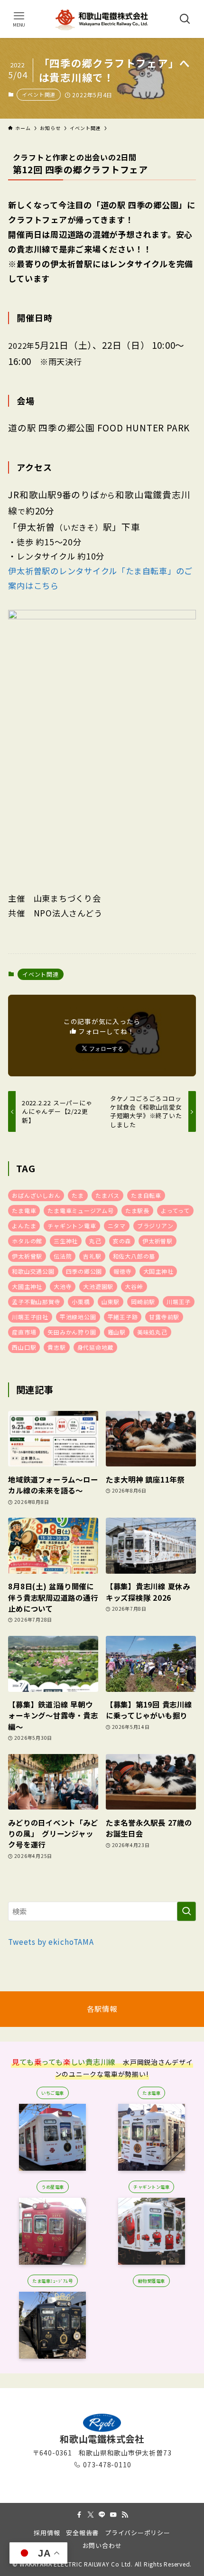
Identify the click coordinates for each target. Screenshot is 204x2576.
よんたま (24, 1226)
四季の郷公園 (84, 1271)
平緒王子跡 (123, 1317)
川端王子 (179, 1302)
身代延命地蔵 (96, 1347)
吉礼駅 (92, 1256)
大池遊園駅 (98, 1286)
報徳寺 (122, 1271)
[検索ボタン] (185, 19)
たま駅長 (137, 1210)
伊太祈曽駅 (158, 1241)
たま (78, 1195)
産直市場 (24, 1332)
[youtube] (113, 2515)
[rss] (125, 2515)
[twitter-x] (91, 2515)
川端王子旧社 (30, 1317)
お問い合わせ (102, 2545)
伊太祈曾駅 (27, 1256)
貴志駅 (56, 1347)
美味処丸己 (152, 1332)
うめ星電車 (52, 2187)
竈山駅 (117, 1332)
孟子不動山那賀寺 (36, 1302)
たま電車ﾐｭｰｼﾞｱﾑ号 (52, 2281)
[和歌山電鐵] (102, 19)
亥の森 (122, 1241)
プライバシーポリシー (138, 2533)
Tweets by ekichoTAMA (51, 1941)
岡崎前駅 (143, 1302)
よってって (175, 1210)
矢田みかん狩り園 (72, 1332)
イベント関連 (39, 94)
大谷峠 (134, 1286)
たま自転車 (146, 1195)
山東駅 (111, 1302)
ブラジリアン (155, 1226)
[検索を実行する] (186, 1911)
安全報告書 (82, 2533)
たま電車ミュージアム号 (81, 1210)
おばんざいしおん (36, 1195)
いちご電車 (52, 2093)
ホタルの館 (27, 1241)
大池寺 (63, 1286)
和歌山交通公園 (33, 1271)
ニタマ (117, 1226)
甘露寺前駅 (164, 1317)
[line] (102, 2515)
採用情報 (47, 2533)
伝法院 (63, 1256)
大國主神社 (27, 1286)
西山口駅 (24, 1347)
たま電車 (24, 1210)
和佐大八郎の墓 (134, 1256)
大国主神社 (158, 1271)
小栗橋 (81, 1302)
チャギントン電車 (72, 1226)
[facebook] (79, 2515)
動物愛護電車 (152, 2281)
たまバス (107, 1195)
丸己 (95, 1241)
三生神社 (66, 1241)
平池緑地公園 (78, 1317)
